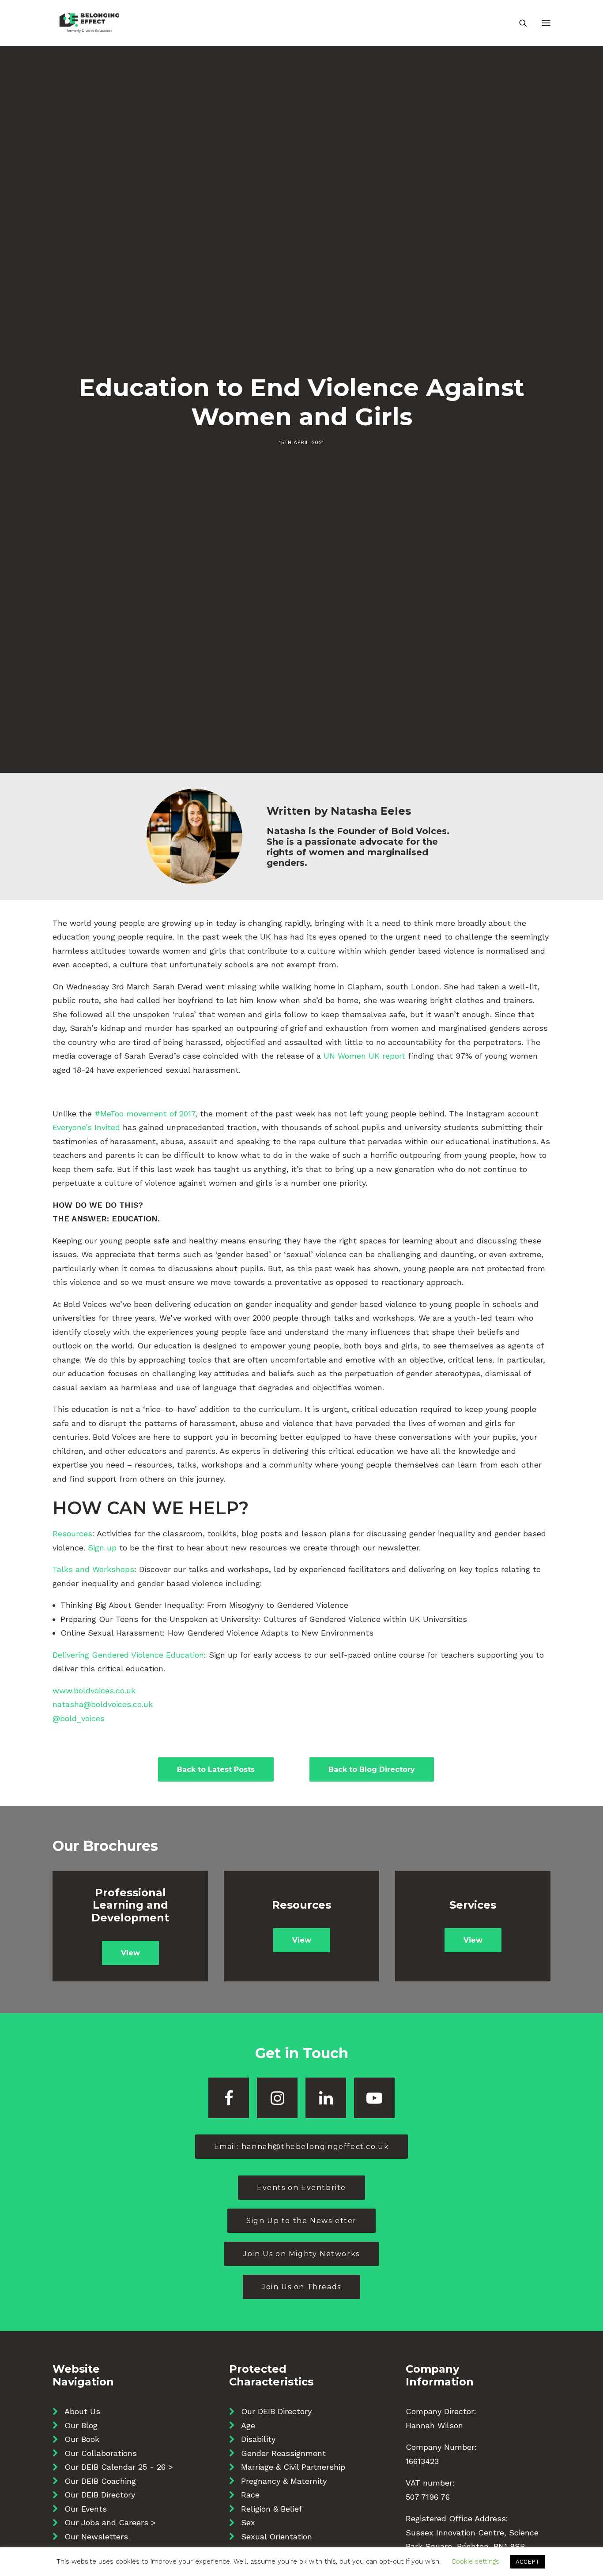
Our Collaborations (101, 2453)
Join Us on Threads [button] (301, 2287)
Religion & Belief (271, 2509)
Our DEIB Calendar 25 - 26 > (119, 2467)
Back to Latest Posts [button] (216, 1769)
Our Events (86, 2509)
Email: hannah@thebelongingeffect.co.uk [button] (302, 2147)
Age (248, 2425)
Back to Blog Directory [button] (372, 1769)
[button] (546, 23)
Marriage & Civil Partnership (293, 2467)
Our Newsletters (96, 2537)
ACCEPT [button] (528, 2562)
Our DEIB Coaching (100, 2481)
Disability (258, 2439)
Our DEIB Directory (100, 2495)
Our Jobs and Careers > (110, 2522)
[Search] (519, 23)
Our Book (82, 2439)
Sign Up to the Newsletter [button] (301, 2221)
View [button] (130, 1953)
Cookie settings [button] (475, 2561)
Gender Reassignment (283, 2453)
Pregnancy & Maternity (284, 2481)
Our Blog (81, 2425)
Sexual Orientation (277, 2537)
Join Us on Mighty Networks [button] (301, 2254)
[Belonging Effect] (89, 23)
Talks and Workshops (93, 1569)
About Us (82, 2411)
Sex (248, 2522)
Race (250, 2495)
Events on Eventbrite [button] (301, 2188)
